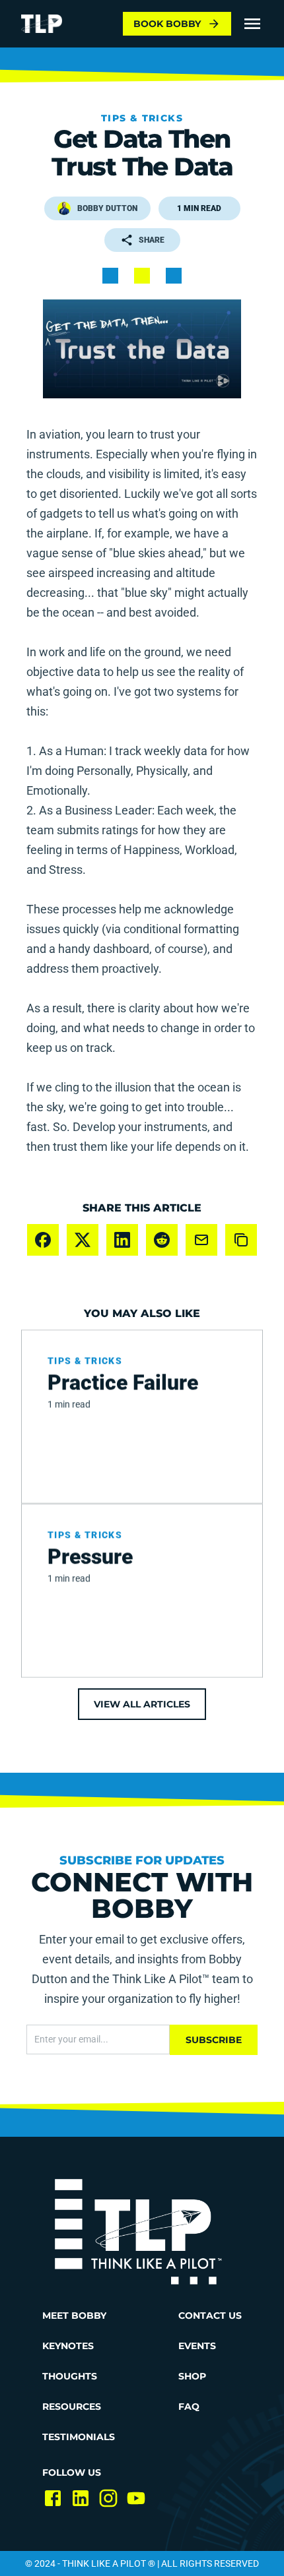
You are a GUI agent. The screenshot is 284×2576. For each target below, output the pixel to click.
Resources (72, 2407)
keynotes (68, 2346)
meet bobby (74, 2315)
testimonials (79, 2437)
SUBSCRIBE (214, 2040)
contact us (210, 2315)
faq (189, 2407)
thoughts (70, 2376)
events (197, 2346)
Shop (192, 2376)
